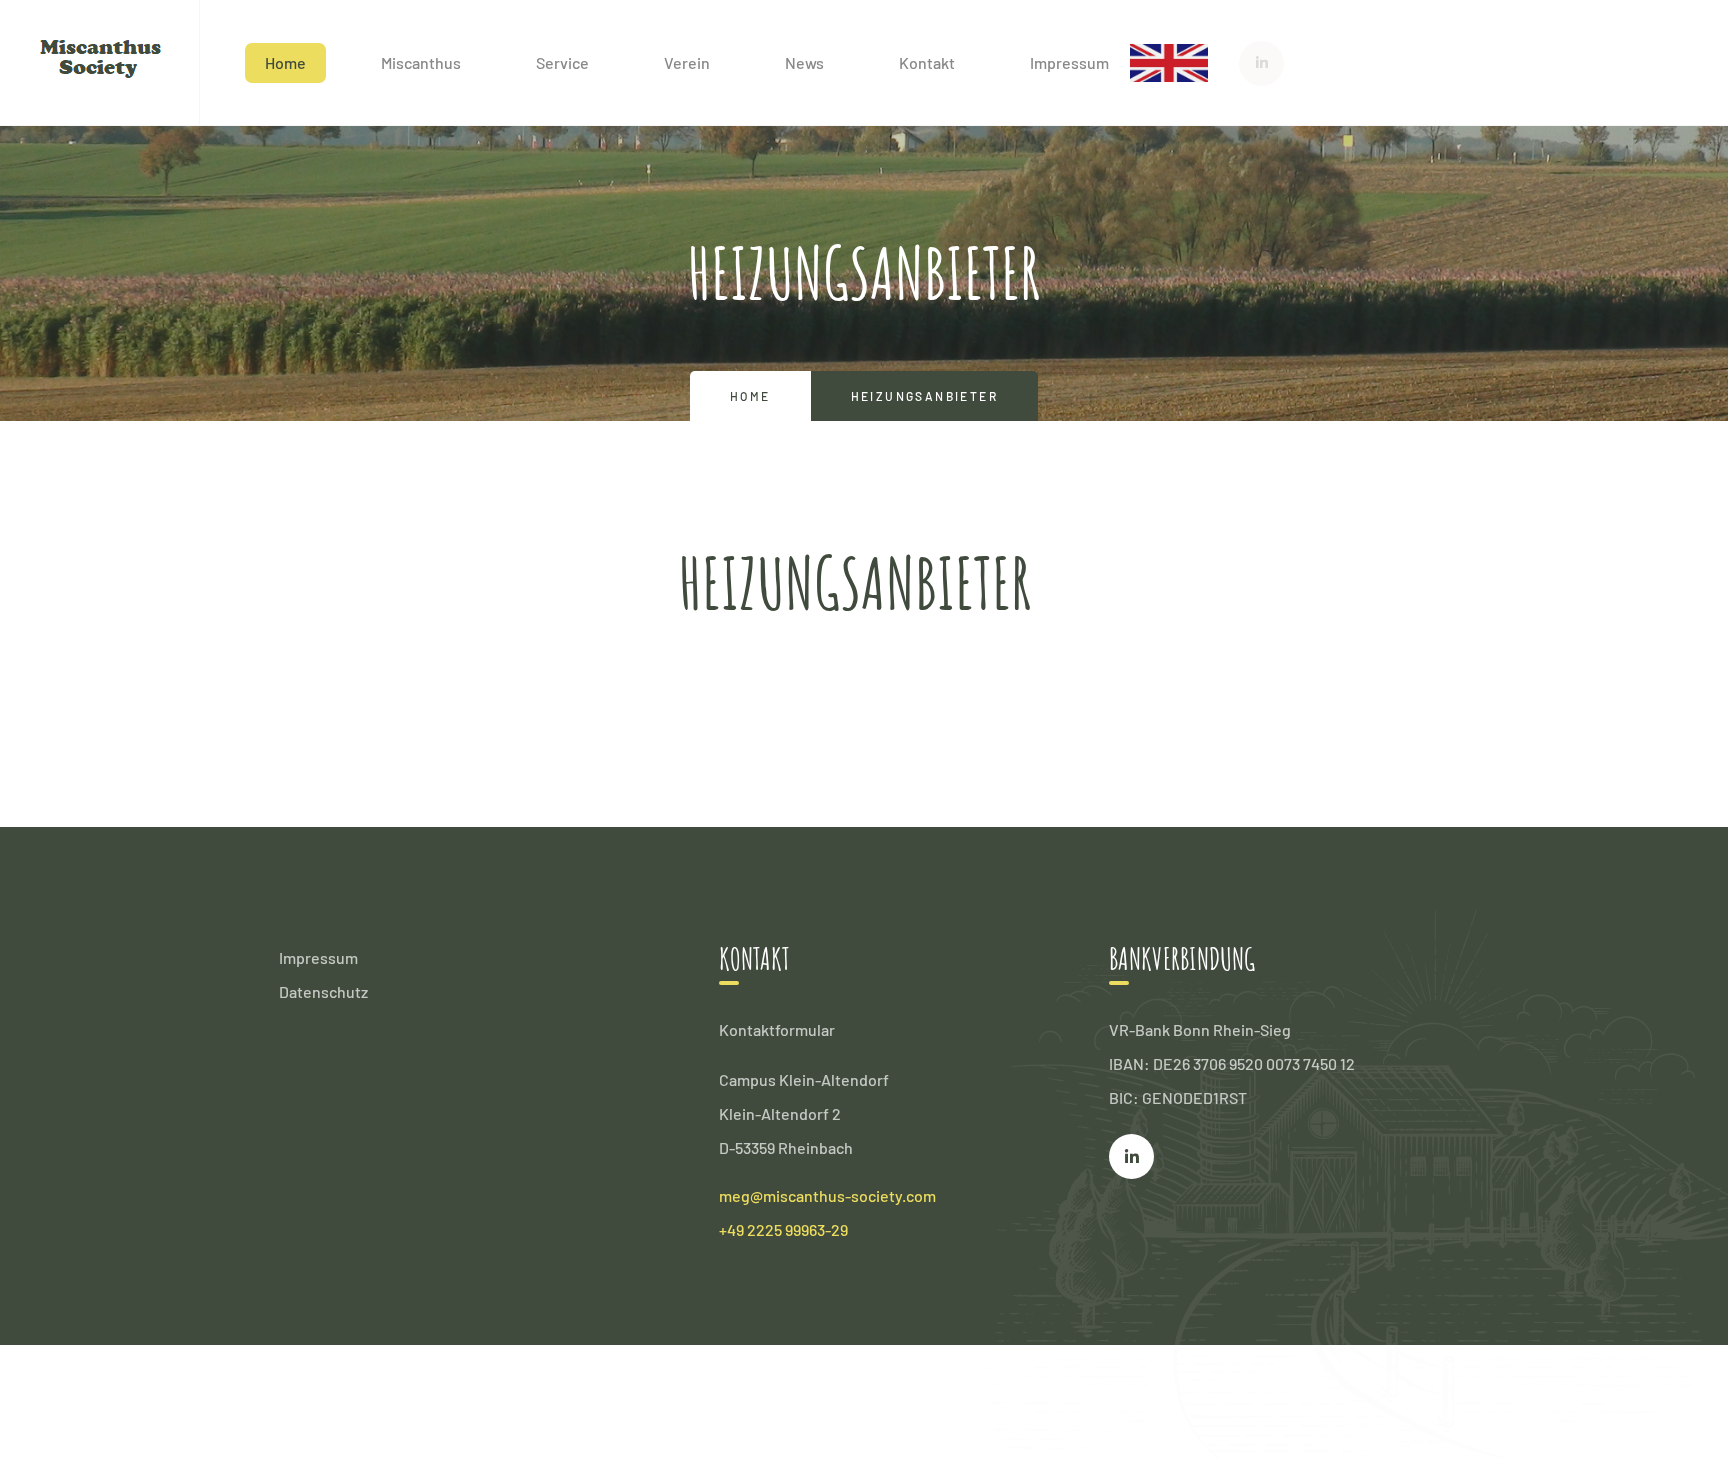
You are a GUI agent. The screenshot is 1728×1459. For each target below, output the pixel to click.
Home (285, 62)
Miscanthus (421, 62)
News (804, 62)
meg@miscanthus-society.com (827, 1195)
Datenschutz (323, 991)
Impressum (1069, 62)
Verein (687, 62)
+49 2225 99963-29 (783, 1229)
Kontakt (927, 62)
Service (562, 62)
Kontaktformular (777, 1029)
